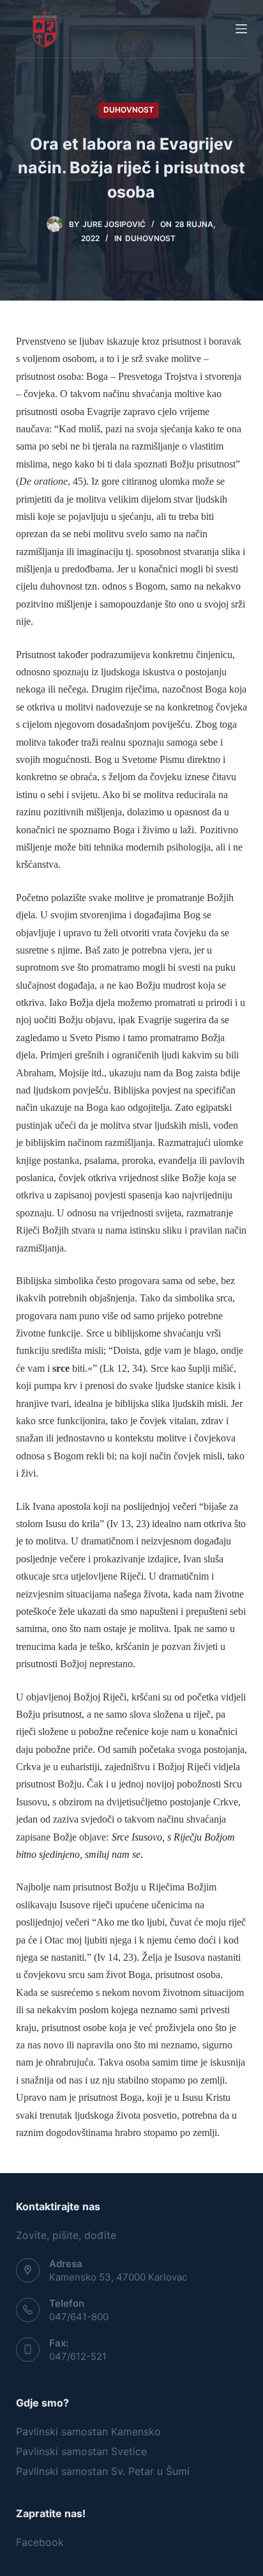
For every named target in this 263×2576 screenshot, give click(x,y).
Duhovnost (129, 110)
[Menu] (241, 29)
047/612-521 (78, 2356)
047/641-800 (79, 2317)
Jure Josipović (114, 224)
